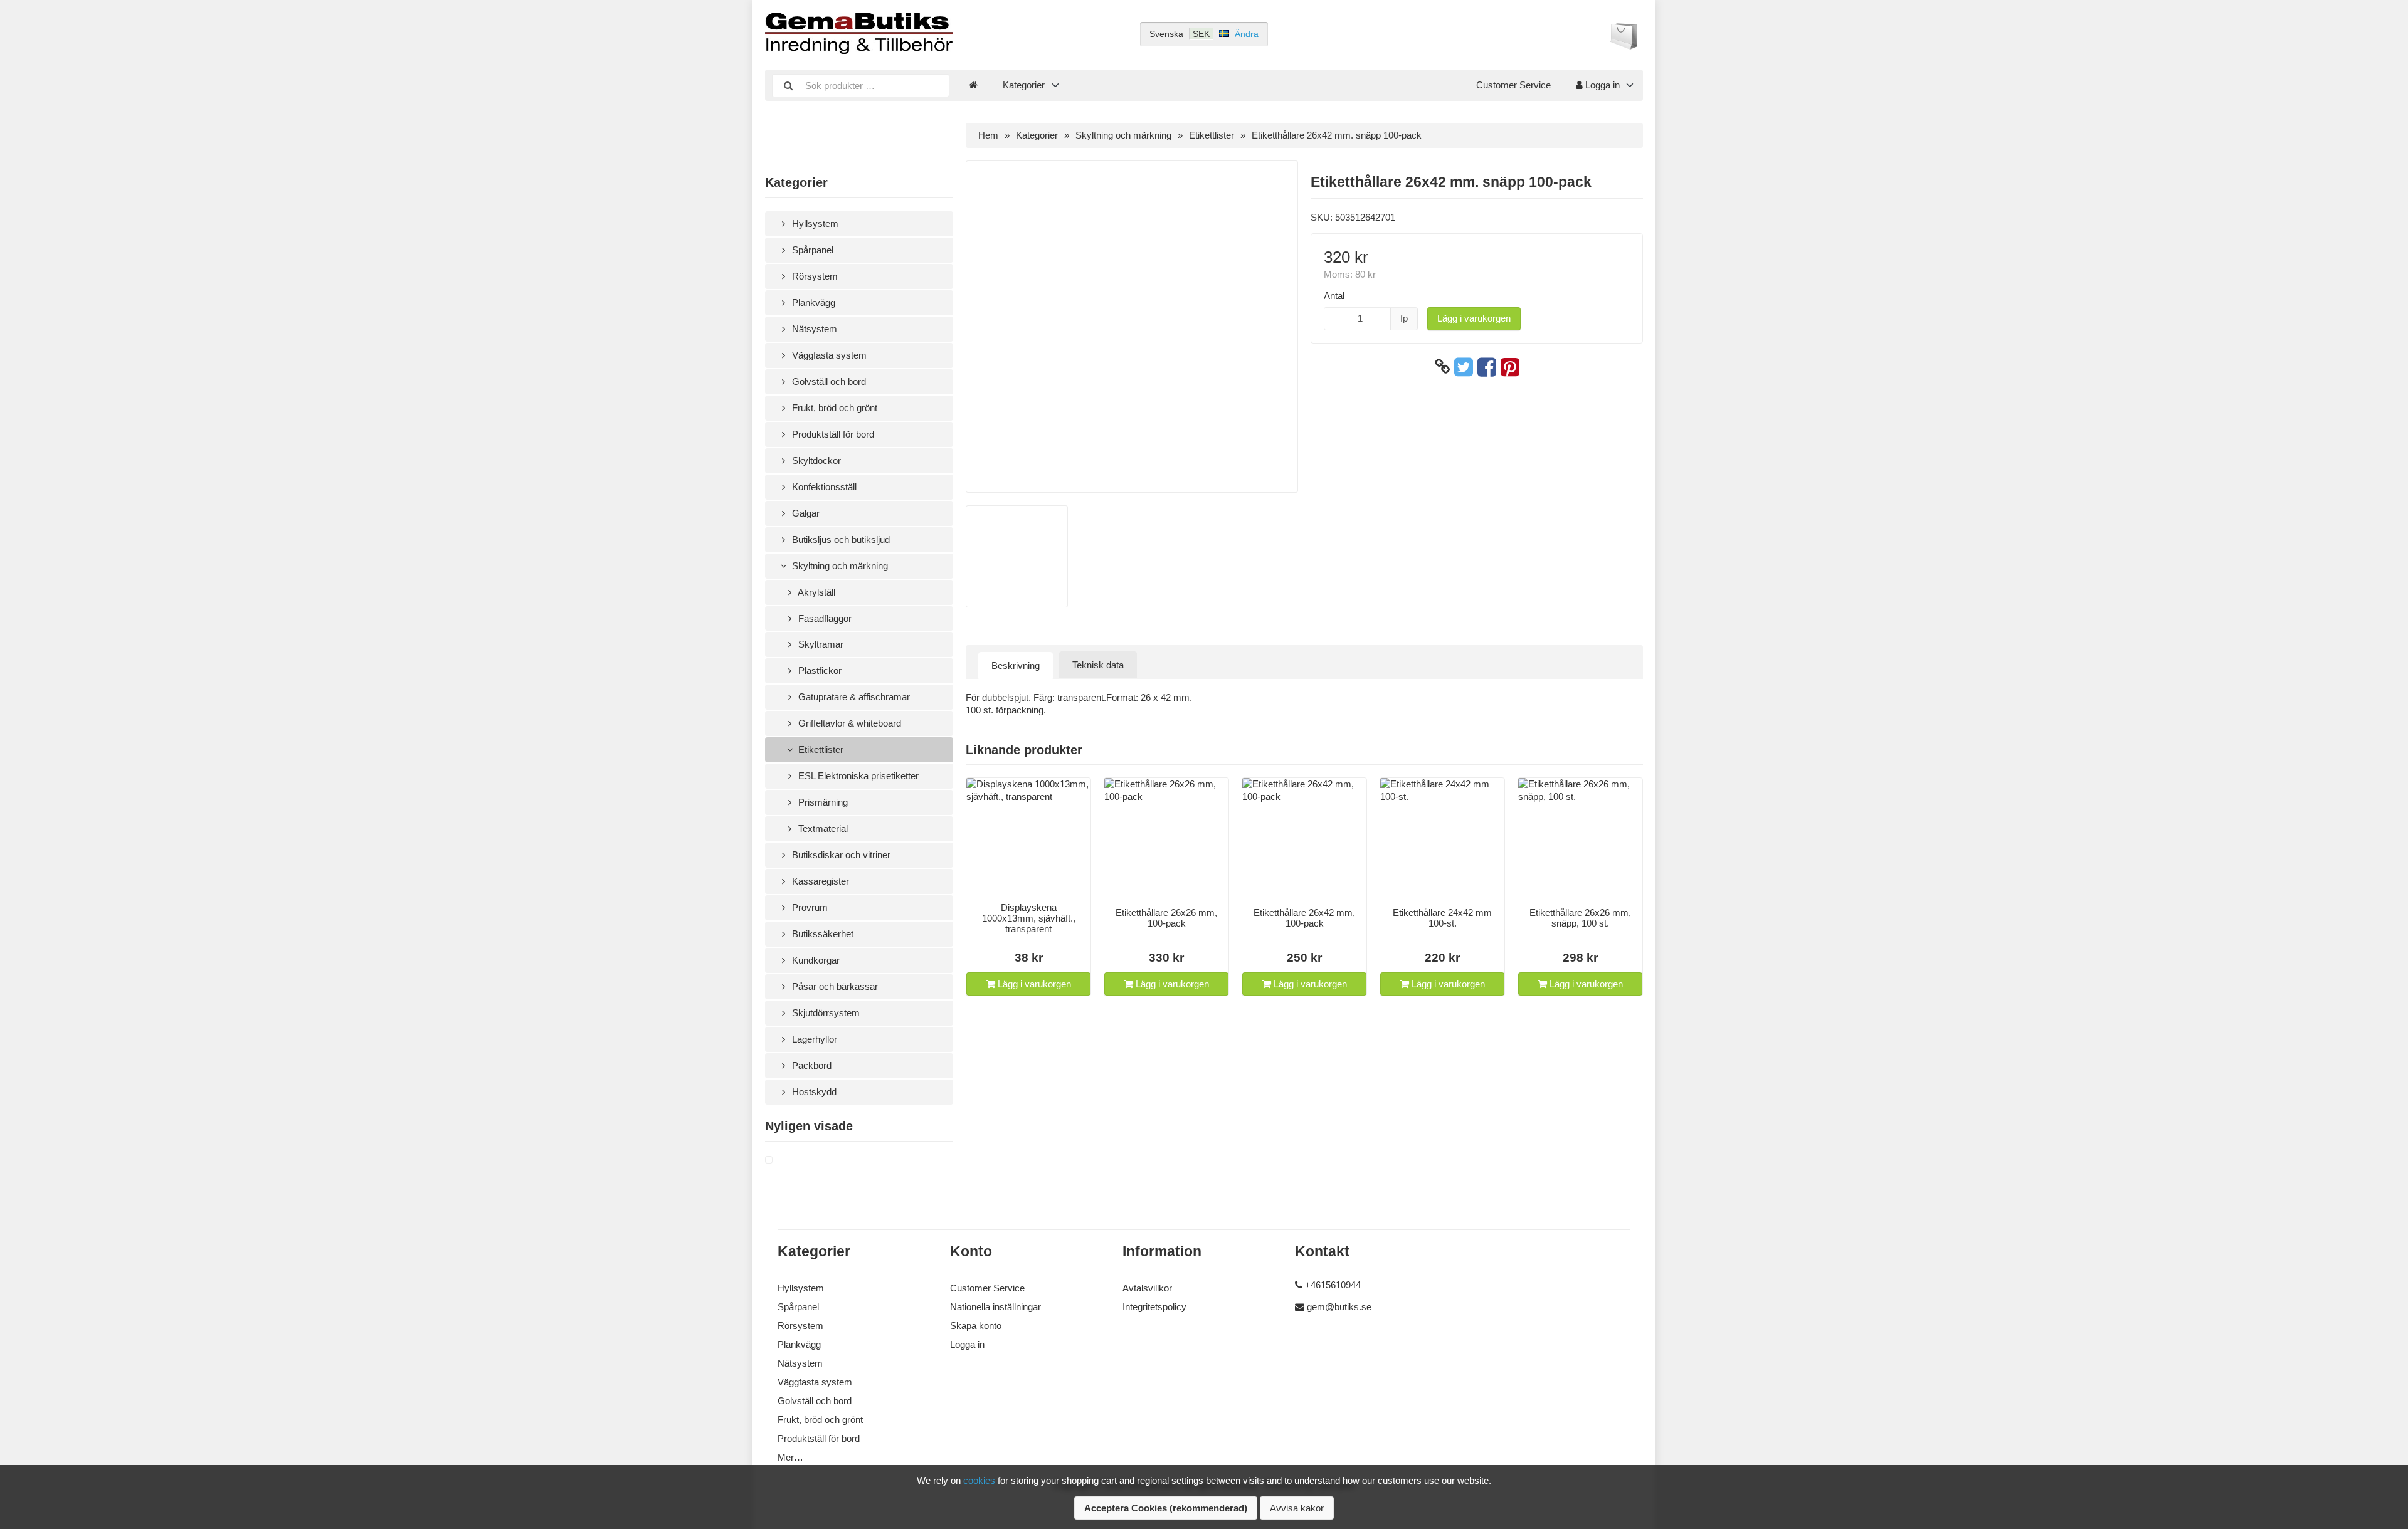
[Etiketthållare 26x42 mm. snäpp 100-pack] (784, 1160)
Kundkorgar (815, 960)
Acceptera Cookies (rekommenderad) (1166, 1508)
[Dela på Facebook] (1487, 367)
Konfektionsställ (823, 487)
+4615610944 (1333, 1285)
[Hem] (973, 85)
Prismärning (822, 802)
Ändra (1247, 34)
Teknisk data (1098, 665)
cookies (979, 1480)
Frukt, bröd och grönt (833, 408)
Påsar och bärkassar (834, 986)
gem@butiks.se (1339, 1307)
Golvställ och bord (828, 381)
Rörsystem (814, 276)
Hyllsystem (814, 223)
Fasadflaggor (824, 618)
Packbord (811, 1065)
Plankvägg (812, 302)
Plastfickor (819, 670)
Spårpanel (811, 250)
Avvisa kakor (1297, 1508)
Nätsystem (813, 329)
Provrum (809, 907)
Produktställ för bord (832, 434)
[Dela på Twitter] (1464, 367)
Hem (988, 135)
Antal (1334, 296)
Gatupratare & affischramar (853, 697)
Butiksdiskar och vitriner (840, 855)
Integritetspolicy (1154, 1307)
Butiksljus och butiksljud (840, 539)
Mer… (790, 1457)
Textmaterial (822, 828)
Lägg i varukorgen (1474, 318)
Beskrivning (1016, 665)
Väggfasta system (828, 355)
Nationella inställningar (995, 1307)
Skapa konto (976, 1326)
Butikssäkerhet (821, 934)
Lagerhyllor (813, 1039)
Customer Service (1513, 85)
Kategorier (1024, 85)
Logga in (1601, 85)
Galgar (805, 513)
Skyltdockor (815, 460)
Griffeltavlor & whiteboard (848, 723)
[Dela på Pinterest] (1510, 367)
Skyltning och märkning (839, 566)
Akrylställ (816, 592)
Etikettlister (820, 749)
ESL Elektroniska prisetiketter (857, 776)
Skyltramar (820, 644)
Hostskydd (813, 1092)
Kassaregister (819, 881)
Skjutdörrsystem (825, 1013)
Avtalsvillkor (1147, 1288)
